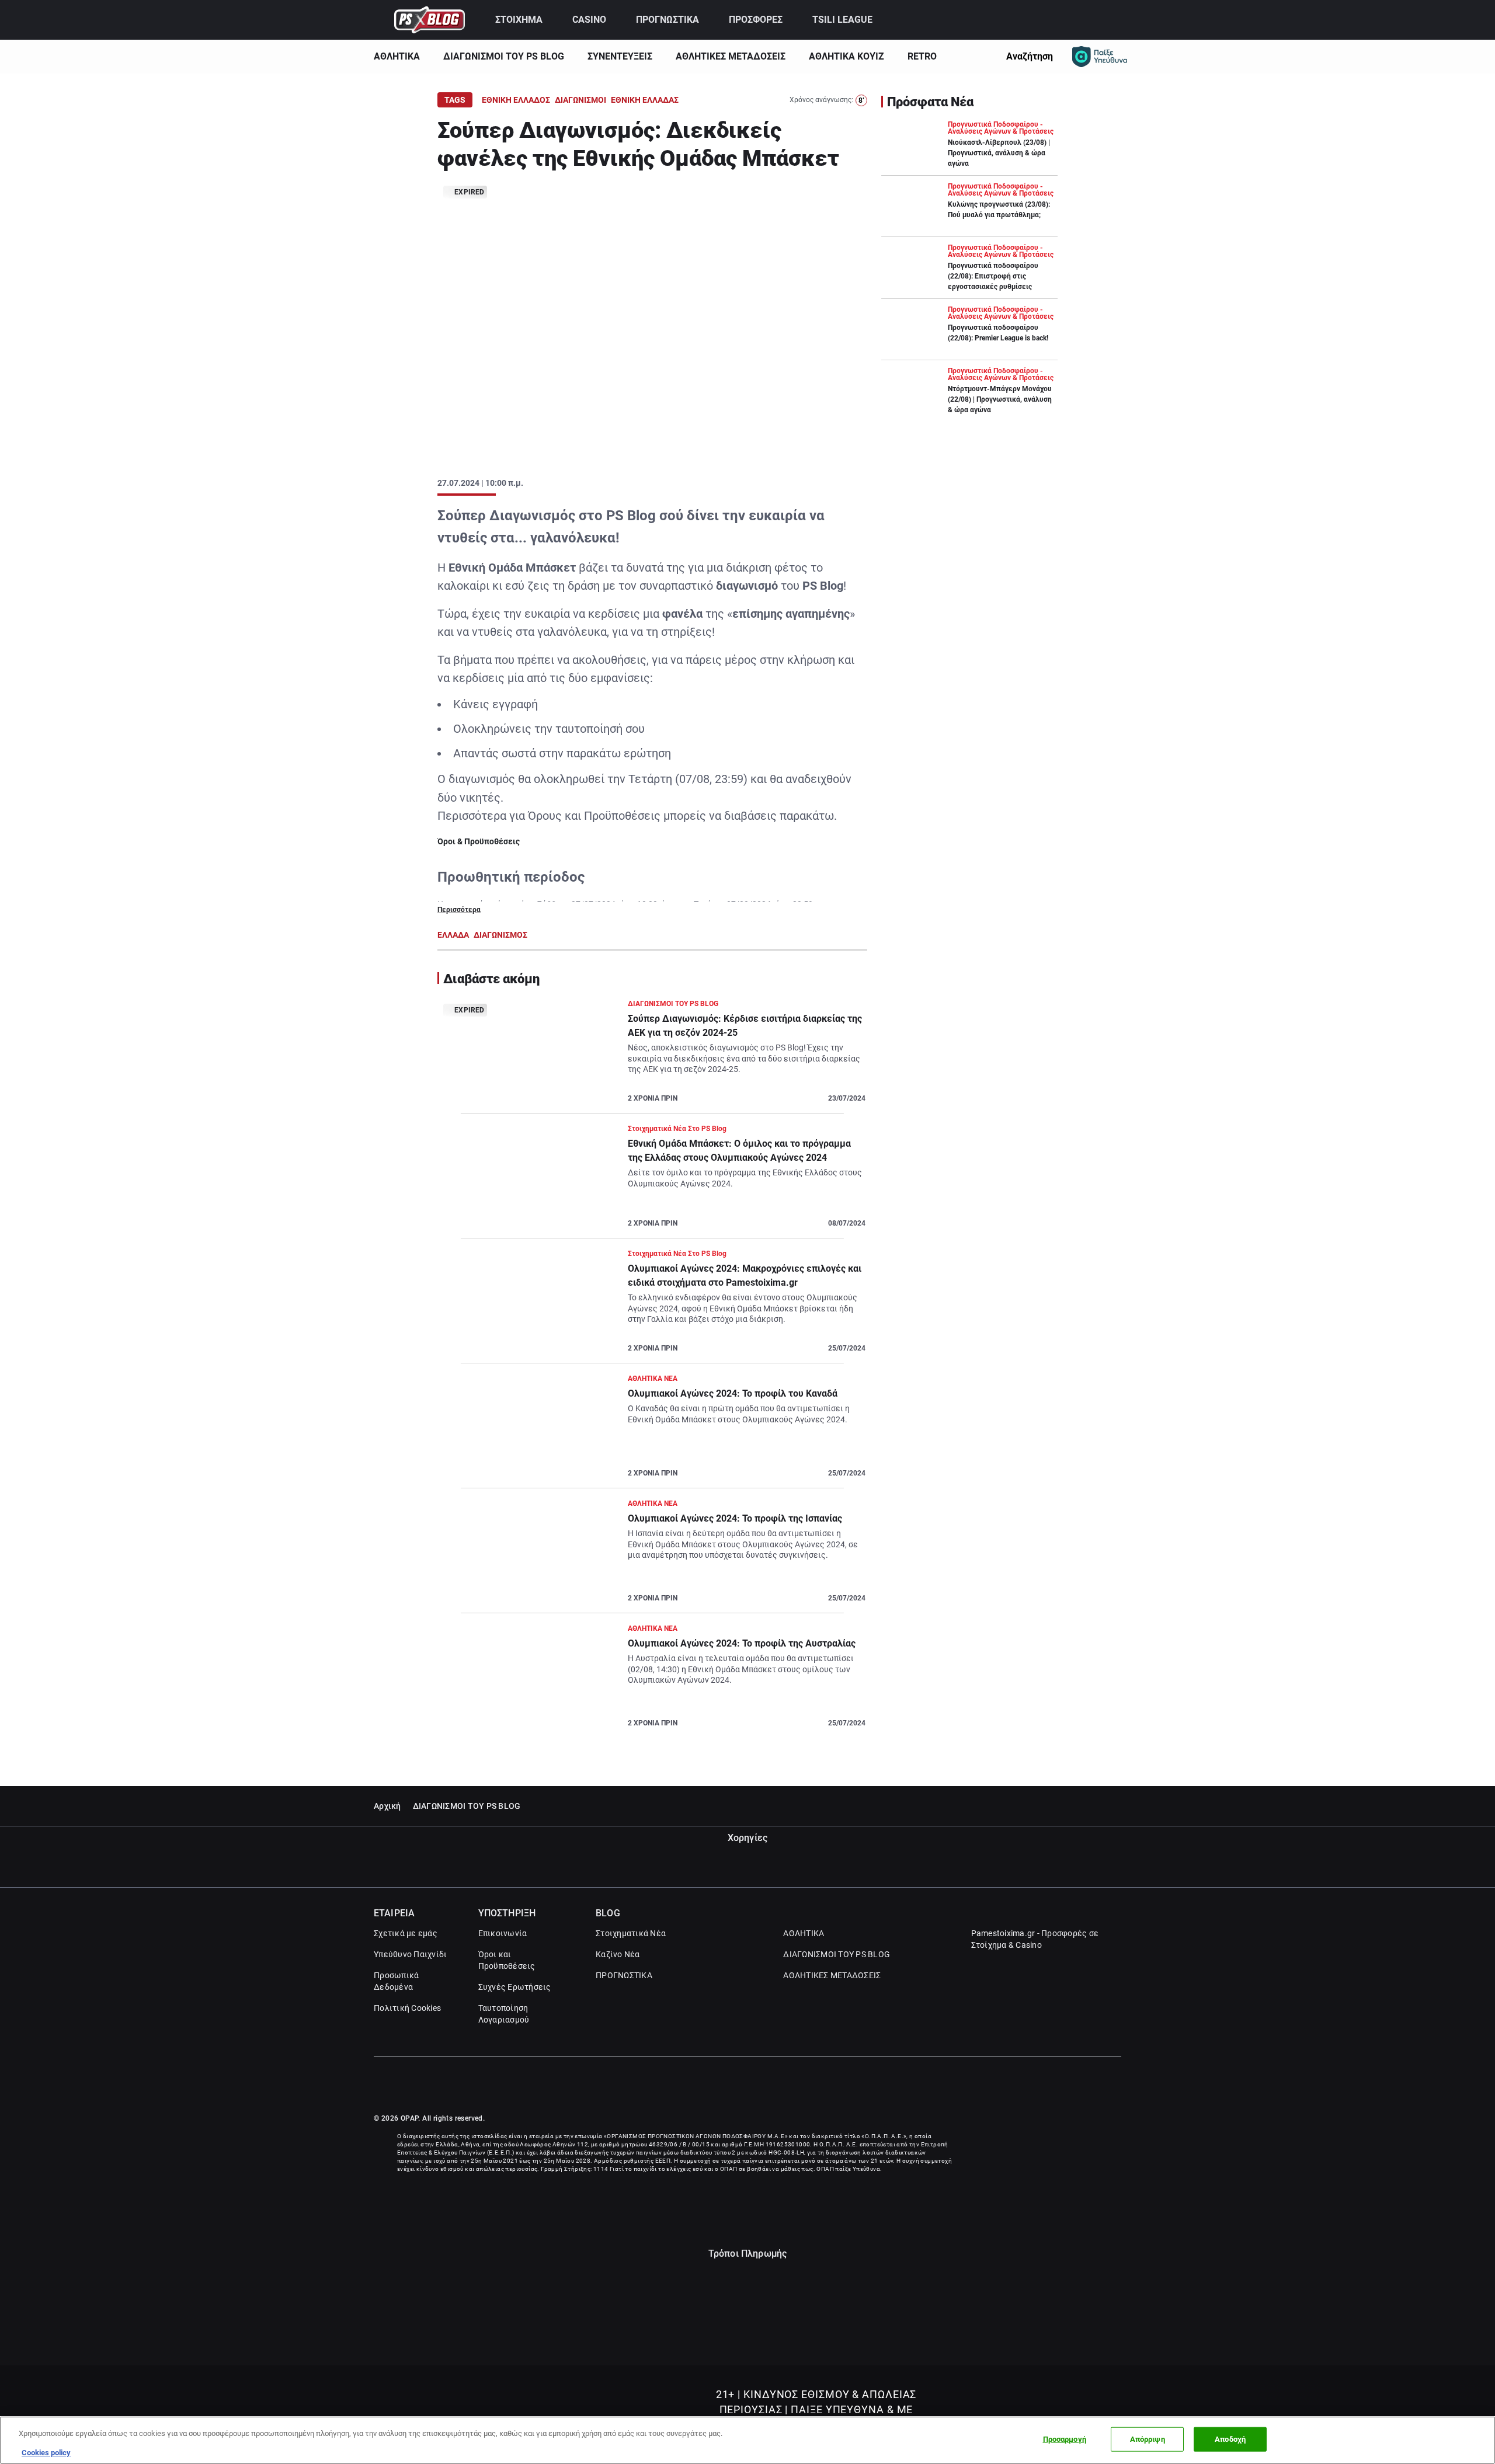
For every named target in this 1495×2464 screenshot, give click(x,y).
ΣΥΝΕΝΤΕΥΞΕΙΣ (620, 56)
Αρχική (387, 1806)
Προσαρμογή (1065, 2439)
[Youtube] (1116, 2085)
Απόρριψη (1148, 2439)
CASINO (589, 20)
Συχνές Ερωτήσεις (515, 1987)
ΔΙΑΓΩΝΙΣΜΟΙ (580, 100)
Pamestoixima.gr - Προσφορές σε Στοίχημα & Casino (1035, 1939)
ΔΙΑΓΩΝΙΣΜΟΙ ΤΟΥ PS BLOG (504, 56)
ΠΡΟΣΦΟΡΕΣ (756, 20)
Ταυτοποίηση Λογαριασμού (504, 2014)
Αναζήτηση (1030, 56)
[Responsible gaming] (1100, 57)
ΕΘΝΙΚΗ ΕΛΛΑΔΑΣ (645, 100)
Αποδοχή (1230, 2439)
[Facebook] (1091, 2085)
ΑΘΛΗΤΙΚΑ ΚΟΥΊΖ (846, 56)
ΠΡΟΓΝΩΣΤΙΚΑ (667, 20)
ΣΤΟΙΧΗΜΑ (519, 20)
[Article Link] (652, 1056)
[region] (747, 2440)
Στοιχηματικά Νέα (631, 1933)
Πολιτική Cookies (407, 2008)
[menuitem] (527, 20)
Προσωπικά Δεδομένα (396, 1981)
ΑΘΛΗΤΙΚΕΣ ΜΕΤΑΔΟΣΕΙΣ (731, 56)
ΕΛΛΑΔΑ (453, 935)
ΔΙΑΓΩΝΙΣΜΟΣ (500, 935)
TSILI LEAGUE (842, 20)
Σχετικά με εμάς (406, 1933)
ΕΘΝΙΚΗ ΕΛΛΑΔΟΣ (516, 100)
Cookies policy (46, 2452)
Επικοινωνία (503, 1933)
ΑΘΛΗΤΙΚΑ (397, 56)
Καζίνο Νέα (618, 1954)
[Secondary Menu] (1111, 20)
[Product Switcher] (379, 20)
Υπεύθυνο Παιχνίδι (410, 1954)
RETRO (922, 56)
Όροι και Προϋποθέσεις (507, 1960)
